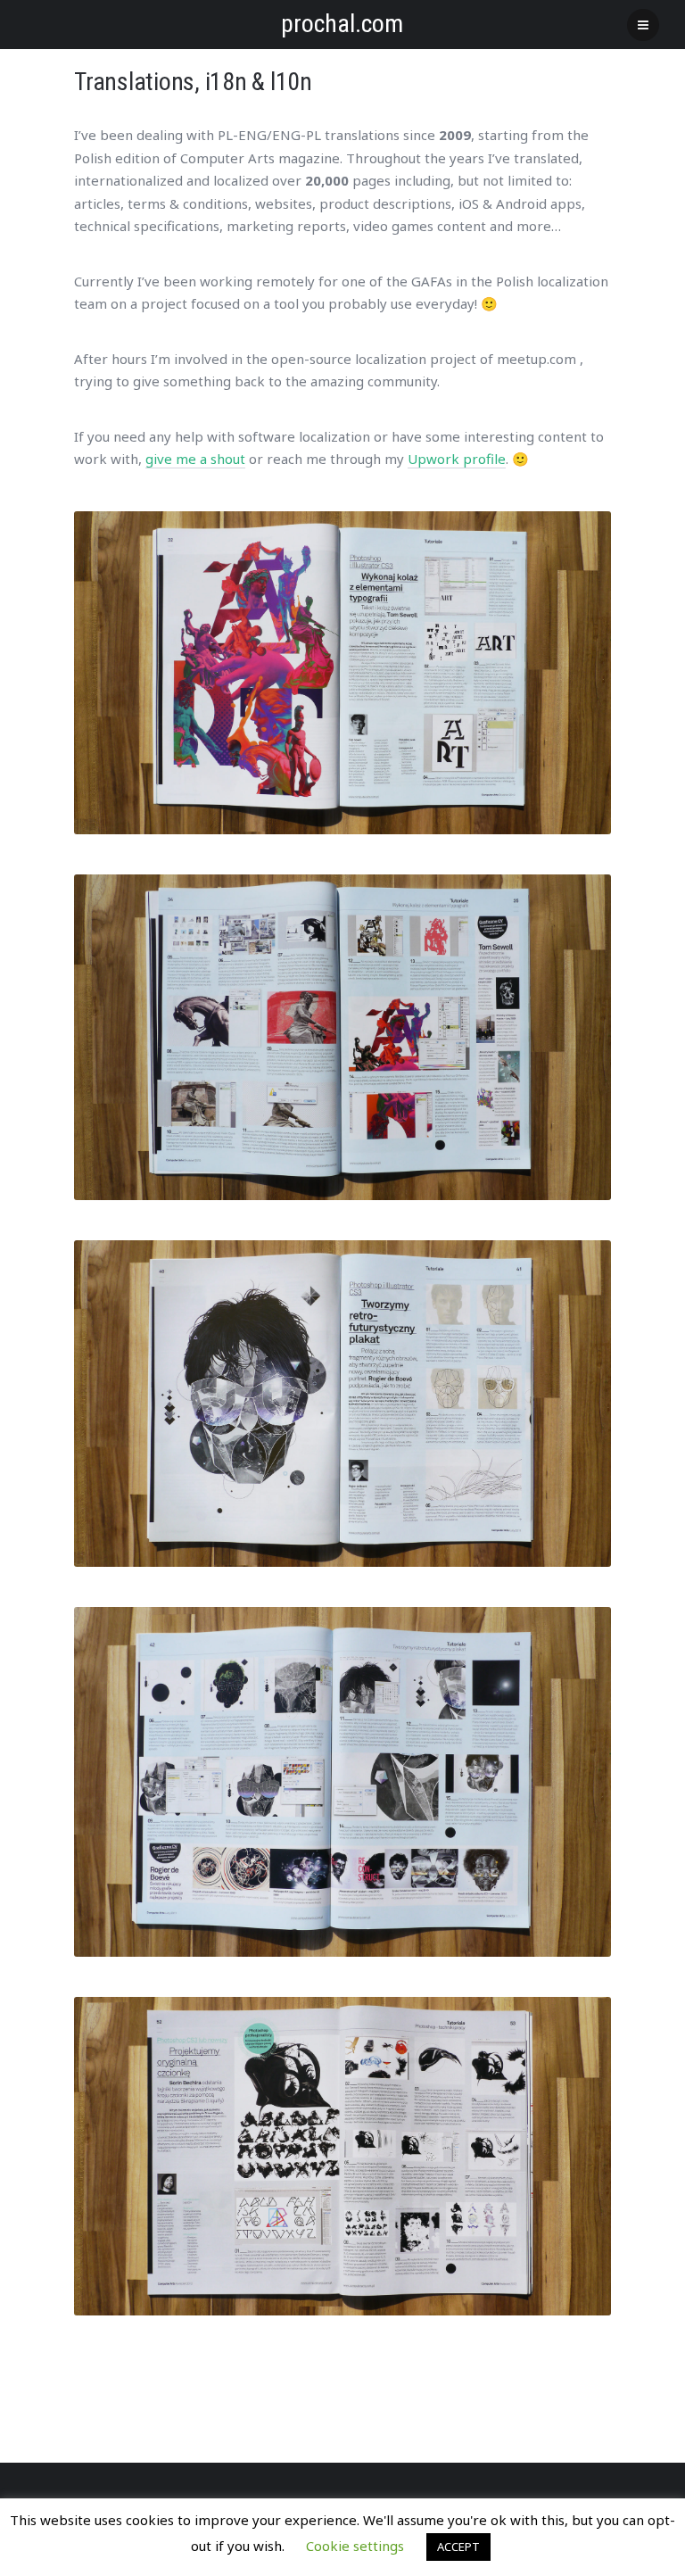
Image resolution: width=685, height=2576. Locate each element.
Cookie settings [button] (355, 2546)
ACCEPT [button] (458, 2547)
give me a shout (195, 459)
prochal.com (342, 24)
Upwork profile (457, 459)
